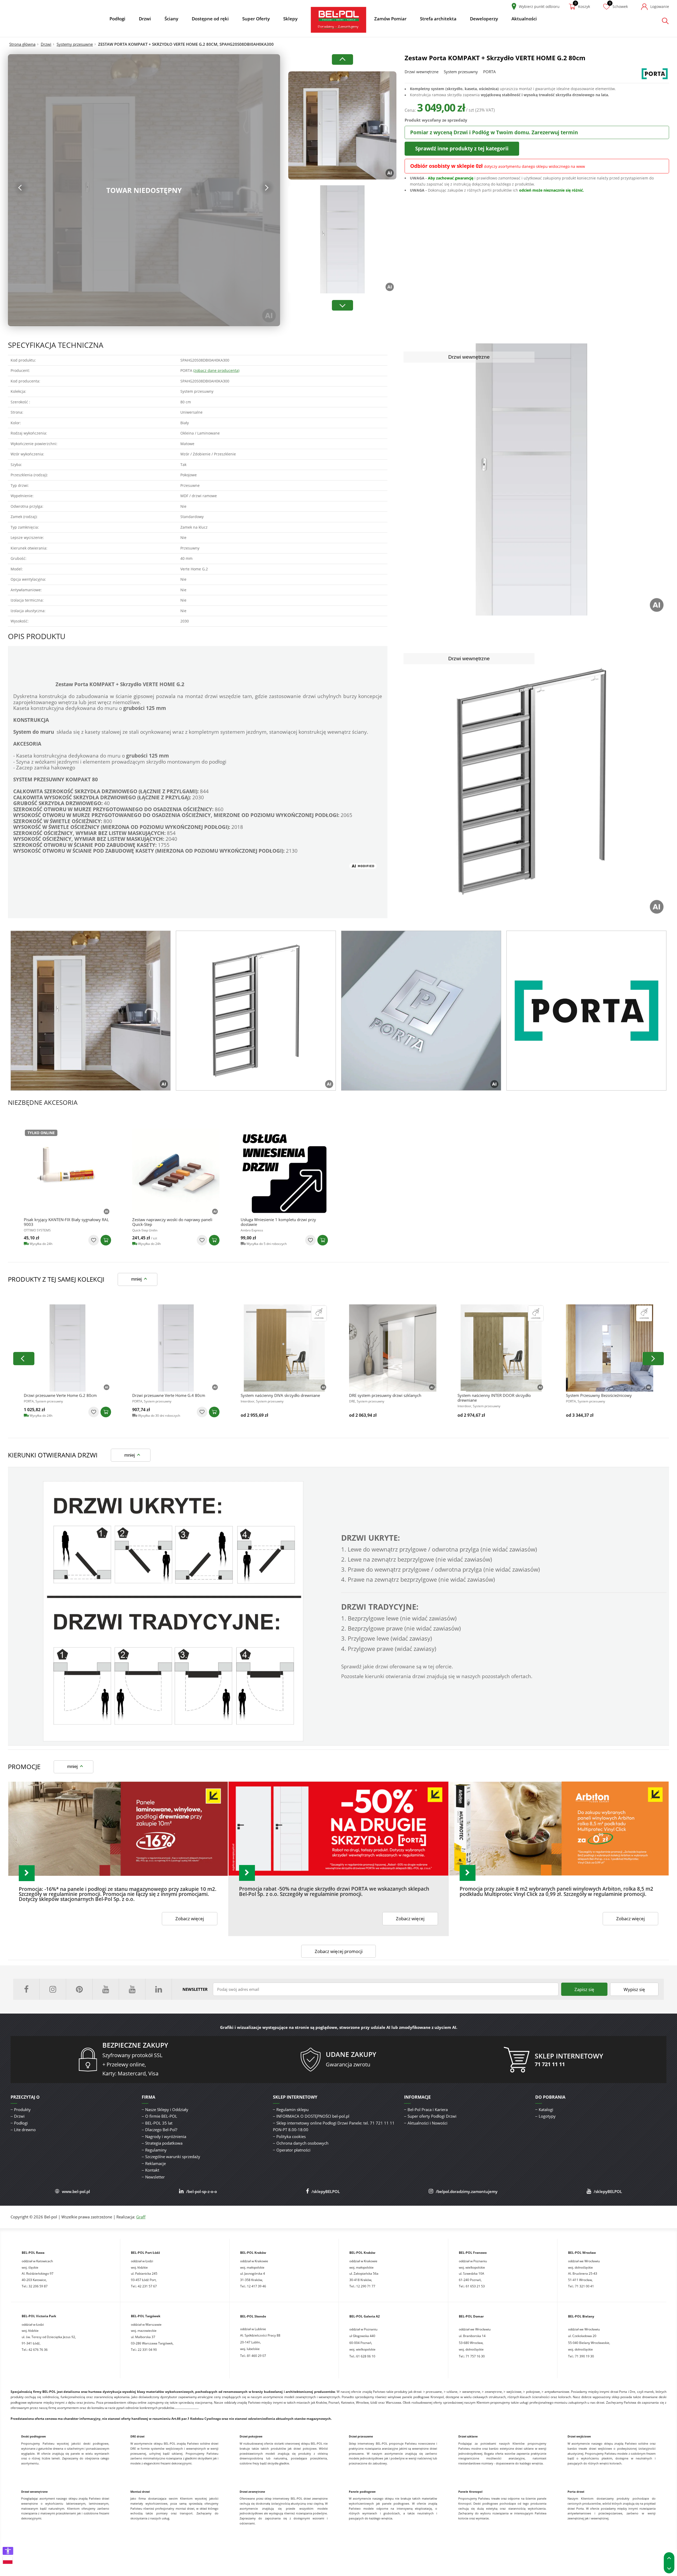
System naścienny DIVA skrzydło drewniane (280, 1395)
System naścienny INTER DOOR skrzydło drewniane (494, 1398)
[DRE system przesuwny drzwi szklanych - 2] (393, 1348)
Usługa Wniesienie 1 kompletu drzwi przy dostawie (278, 1222)
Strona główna (22, 44)
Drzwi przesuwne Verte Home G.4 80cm (169, 1395)
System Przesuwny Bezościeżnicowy (599, 1395)
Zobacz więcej (190, 1918)
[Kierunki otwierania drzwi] (173, 1740)
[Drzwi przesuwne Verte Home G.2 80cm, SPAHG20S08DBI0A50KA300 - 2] (67, 1348)
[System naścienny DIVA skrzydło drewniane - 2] (284, 1348)
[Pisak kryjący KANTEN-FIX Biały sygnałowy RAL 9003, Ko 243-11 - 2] (67, 1172)
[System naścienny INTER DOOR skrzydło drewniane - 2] (501, 1348)
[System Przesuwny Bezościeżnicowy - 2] (610, 1348)
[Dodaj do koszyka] (106, 1240)
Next (267, 188)
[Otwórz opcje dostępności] (8, 2551)
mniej (136, 1279)
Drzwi (46, 44)
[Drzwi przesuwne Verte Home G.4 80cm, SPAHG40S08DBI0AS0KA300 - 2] (176, 1348)
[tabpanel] (91, 1011)
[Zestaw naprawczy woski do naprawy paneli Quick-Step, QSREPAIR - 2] (176, 1172)
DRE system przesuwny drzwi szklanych (385, 1395)
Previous (21, 188)
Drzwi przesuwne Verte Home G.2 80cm (60, 1395)
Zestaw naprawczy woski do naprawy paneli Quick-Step (172, 1222)
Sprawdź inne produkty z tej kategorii (462, 148)
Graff (141, 2217)
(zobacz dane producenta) (216, 370)
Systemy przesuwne (75, 44)
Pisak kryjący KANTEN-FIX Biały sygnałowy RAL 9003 (66, 1222)
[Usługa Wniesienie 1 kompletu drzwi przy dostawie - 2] (284, 1172)
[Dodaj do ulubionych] (94, 1240)
